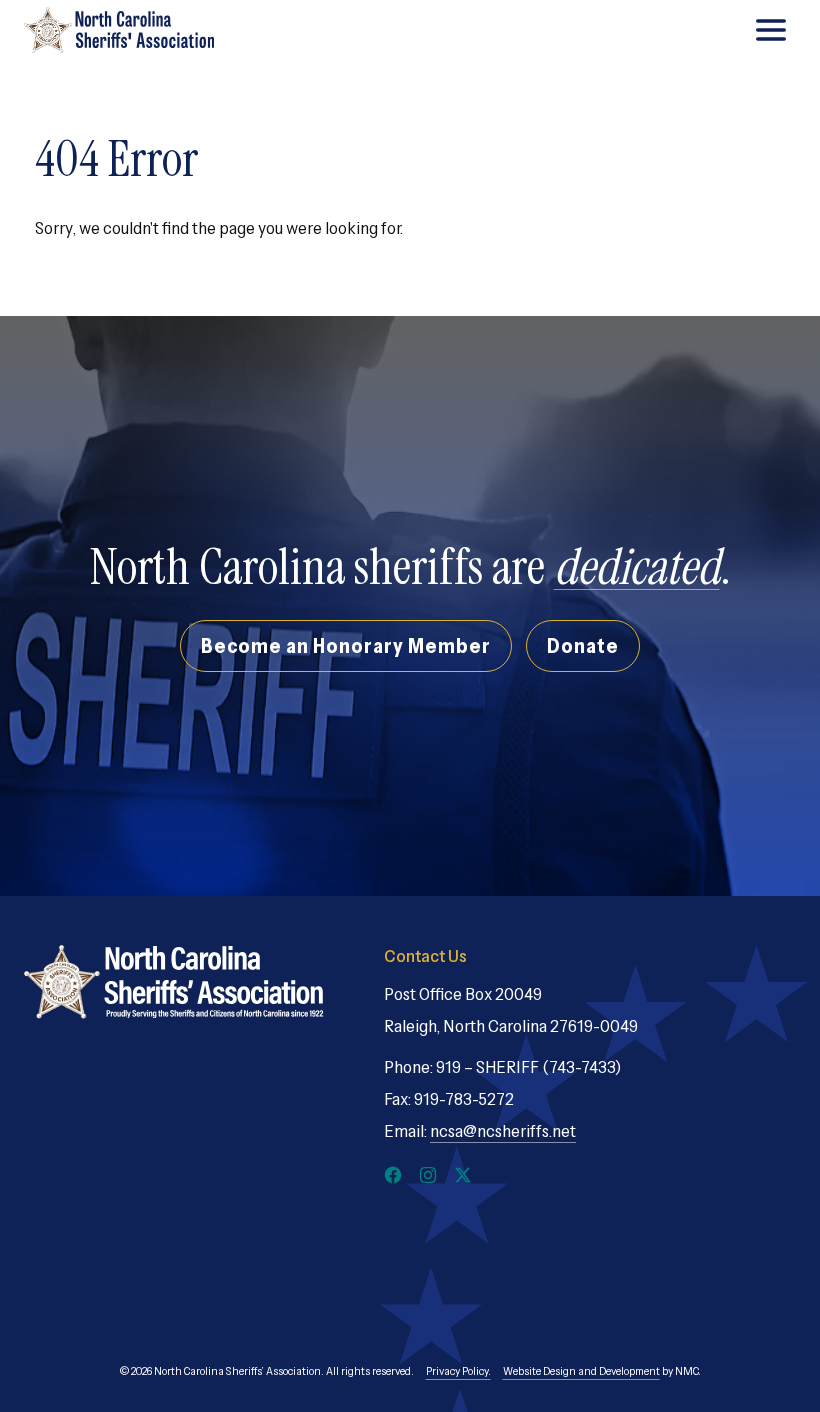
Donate (583, 645)
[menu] (771, 30)
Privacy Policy (457, 1370)
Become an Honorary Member (346, 645)
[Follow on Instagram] (428, 1175)
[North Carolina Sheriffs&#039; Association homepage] (119, 30)
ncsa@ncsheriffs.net (503, 1131)
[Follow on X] (463, 1175)
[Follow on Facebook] (393, 1175)
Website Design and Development (581, 1370)
